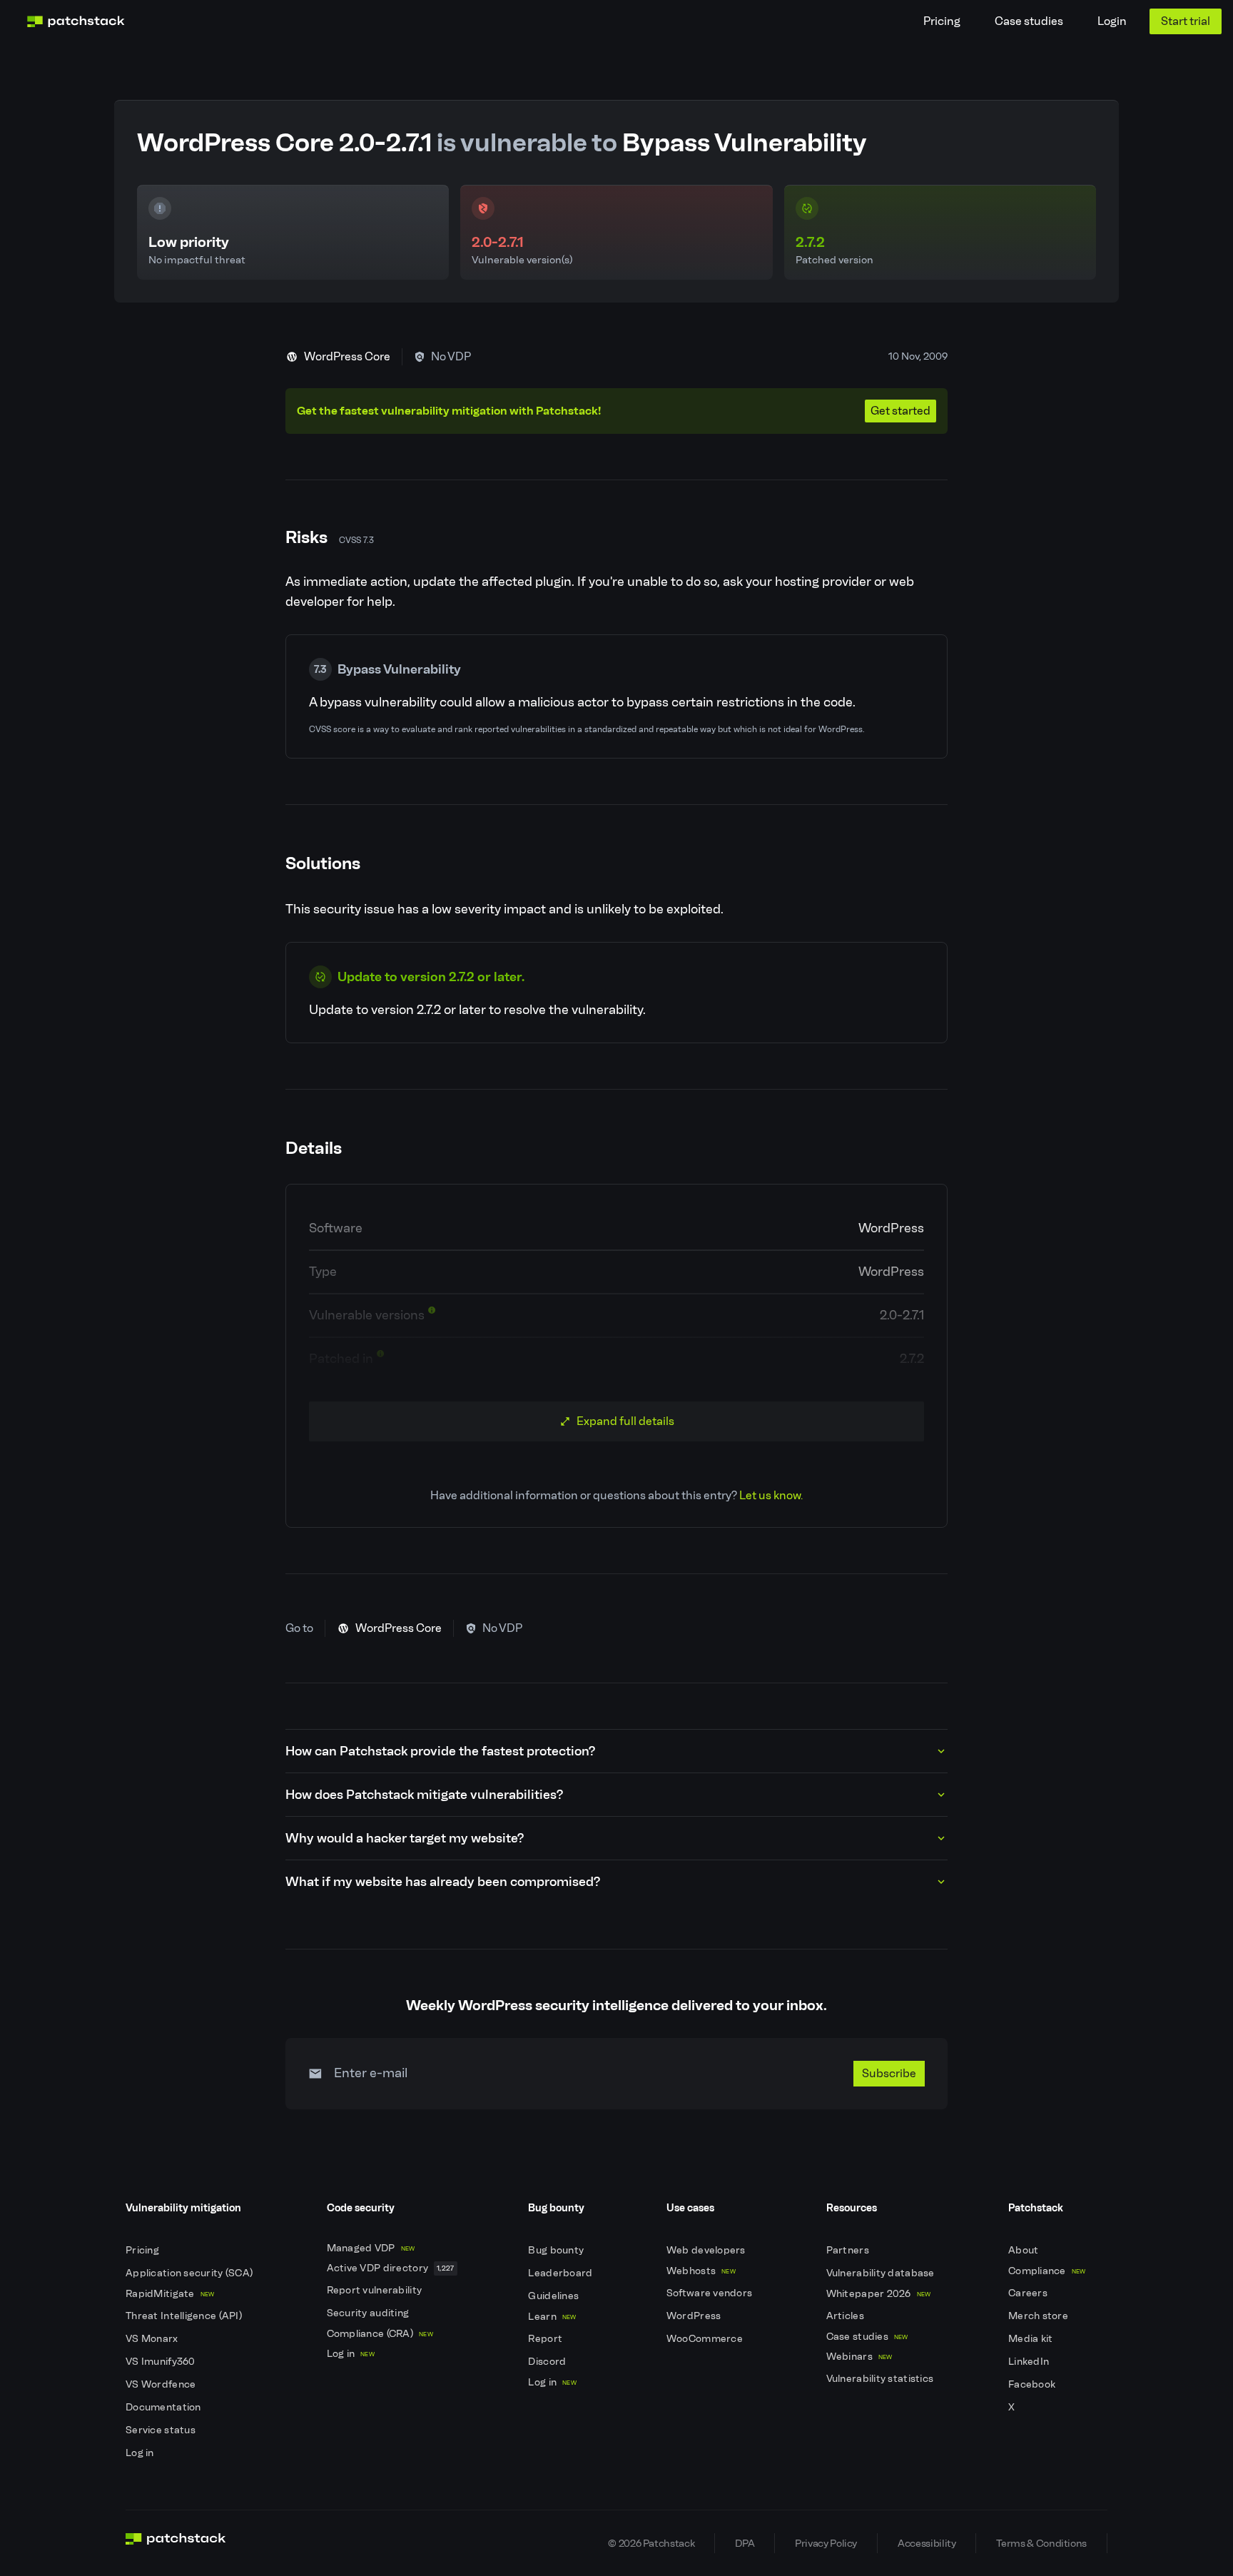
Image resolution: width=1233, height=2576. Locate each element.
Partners (849, 2250)
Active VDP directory (391, 2268)
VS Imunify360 (162, 2362)
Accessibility (927, 2543)
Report (546, 2339)
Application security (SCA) (191, 2273)
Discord (548, 2362)
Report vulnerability (376, 2290)
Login (1112, 21)
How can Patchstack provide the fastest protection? (440, 1751)
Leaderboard (561, 2273)
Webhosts (701, 2271)
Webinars (859, 2357)
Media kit (1032, 2339)
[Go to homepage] (176, 2543)
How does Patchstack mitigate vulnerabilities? (424, 1795)
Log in (141, 2453)
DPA (745, 2543)
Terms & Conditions (1041, 2543)
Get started (900, 411)
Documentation (164, 2407)
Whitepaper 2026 (879, 2294)
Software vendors (711, 2293)
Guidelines (554, 2296)
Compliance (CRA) (380, 2334)
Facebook (1033, 2384)
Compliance (1047, 2271)
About (1025, 2250)
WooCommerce (706, 2339)
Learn (552, 2317)
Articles (847, 2316)
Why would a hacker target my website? (405, 1838)
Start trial (1186, 21)
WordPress (695, 2316)
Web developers (707, 2250)
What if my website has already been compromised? (443, 1882)
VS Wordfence (162, 2384)
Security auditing (369, 2313)
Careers (1029, 2293)
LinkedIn (1030, 2362)
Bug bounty (557, 2250)
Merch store (1039, 2316)
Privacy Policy (826, 2543)
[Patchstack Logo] (76, 21)
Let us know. (771, 1495)
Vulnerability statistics (881, 2379)
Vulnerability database (882, 2273)
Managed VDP (371, 2248)
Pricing (942, 21)
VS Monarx (153, 2339)
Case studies (1029, 21)
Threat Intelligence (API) (185, 2316)
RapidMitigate (170, 2294)
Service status (162, 2430)
